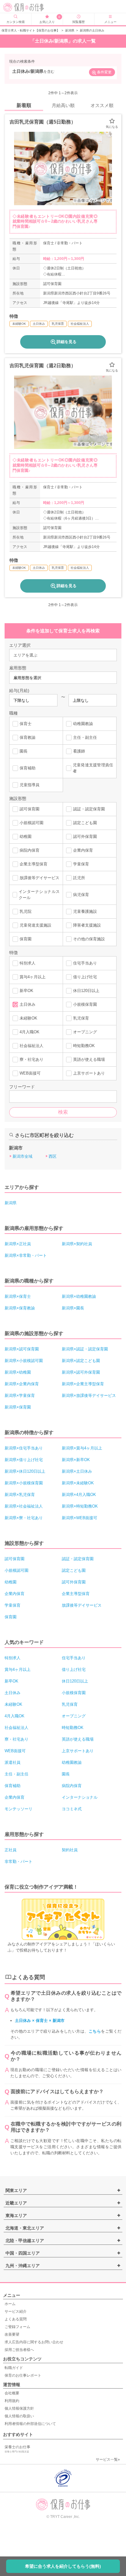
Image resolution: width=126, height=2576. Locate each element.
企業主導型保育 (33, 864)
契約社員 (70, 1850)
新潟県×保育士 (18, 1296)
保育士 (26, 724)
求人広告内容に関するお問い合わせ (34, 2342)
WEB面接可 (30, 1073)
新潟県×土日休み (77, 1471)
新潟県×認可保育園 (22, 1349)
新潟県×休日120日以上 (25, 1471)
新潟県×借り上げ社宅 (24, 1460)
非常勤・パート (19, 1862)
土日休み (28, 1004)
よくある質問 (16, 2319)
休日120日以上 (86, 991)
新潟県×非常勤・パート (26, 1255)
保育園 (26, 939)
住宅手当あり (85, 963)
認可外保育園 (85, 836)
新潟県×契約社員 (77, 1244)
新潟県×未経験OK (78, 1483)
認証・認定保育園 (89, 809)
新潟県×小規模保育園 (24, 1483)
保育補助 (28, 768)
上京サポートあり (89, 1073)
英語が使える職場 (89, 1059)
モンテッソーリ (19, 1809)
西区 (53, 1156)
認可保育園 (30, 809)
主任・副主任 (85, 737)
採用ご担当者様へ (19, 2350)
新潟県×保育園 (18, 1407)
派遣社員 (13, 1762)
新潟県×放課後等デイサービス (89, 1395)
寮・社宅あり (31, 1059)
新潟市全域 (22, 1156)
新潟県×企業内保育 (22, 1384)
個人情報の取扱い (19, 2416)
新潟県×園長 (73, 1308)
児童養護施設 (85, 911)
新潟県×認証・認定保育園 (85, 1349)
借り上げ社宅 (85, 977)
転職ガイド (14, 2368)
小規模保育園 (85, 1004)
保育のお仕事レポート (23, 2375)
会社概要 (12, 2393)
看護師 (79, 751)
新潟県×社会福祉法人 (24, 1506)
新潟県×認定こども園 (81, 1361)
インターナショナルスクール (39, 895)
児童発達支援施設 (35, 925)
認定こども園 (85, 823)
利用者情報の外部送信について (30, 2424)
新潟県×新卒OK (76, 1460)
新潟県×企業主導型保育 (83, 1384)
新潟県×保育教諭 (20, 1308)
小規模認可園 (31, 823)
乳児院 (26, 911)
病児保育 (81, 895)
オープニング (85, 1032)
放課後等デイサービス (39, 878)
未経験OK (28, 1018)
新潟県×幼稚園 (18, 1372)
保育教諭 (28, 737)
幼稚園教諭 (83, 724)
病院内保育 (30, 850)
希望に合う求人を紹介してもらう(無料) (63, 2566)
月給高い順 (63, 105)
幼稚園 (26, 836)
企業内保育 (83, 850)
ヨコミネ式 (72, 1809)
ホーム (10, 2304)
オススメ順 (102, 105)
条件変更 (104, 72)
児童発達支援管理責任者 (93, 768)
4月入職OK (30, 1032)
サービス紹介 (16, 2311)
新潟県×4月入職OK (79, 1495)
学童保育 (81, 864)
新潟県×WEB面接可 (80, 1518)
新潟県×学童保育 (20, 1395)
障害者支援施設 (87, 925)
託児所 (79, 878)
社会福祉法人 (31, 1046)
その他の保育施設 (89, 939)
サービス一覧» (108, 2459)
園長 (24, 751)
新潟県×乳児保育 (20, 1495)
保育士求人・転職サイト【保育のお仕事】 (31, 30)
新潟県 (70, 30)
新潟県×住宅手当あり (24, 1448)
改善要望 (12, 2334)
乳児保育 (81, 1018)
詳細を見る (67, 342)
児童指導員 (30, 785)
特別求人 (28, 963)
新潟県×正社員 (18, 1244)
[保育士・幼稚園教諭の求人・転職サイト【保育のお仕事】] (28, 7)
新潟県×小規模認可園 (24, 1361)
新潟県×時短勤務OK (80, 1506)
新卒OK (26, 991)
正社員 (11, 1850)
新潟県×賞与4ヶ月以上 (82, 1448)
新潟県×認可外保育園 (81, 1372)
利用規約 (12, 2401)
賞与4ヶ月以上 (33, 977)
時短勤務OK (84, 1046)
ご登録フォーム (17, 2327)
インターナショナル (80, 1797)
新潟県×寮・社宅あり (24, 1518)
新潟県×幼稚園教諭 (79, 1296)
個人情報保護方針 (19, 2408)
